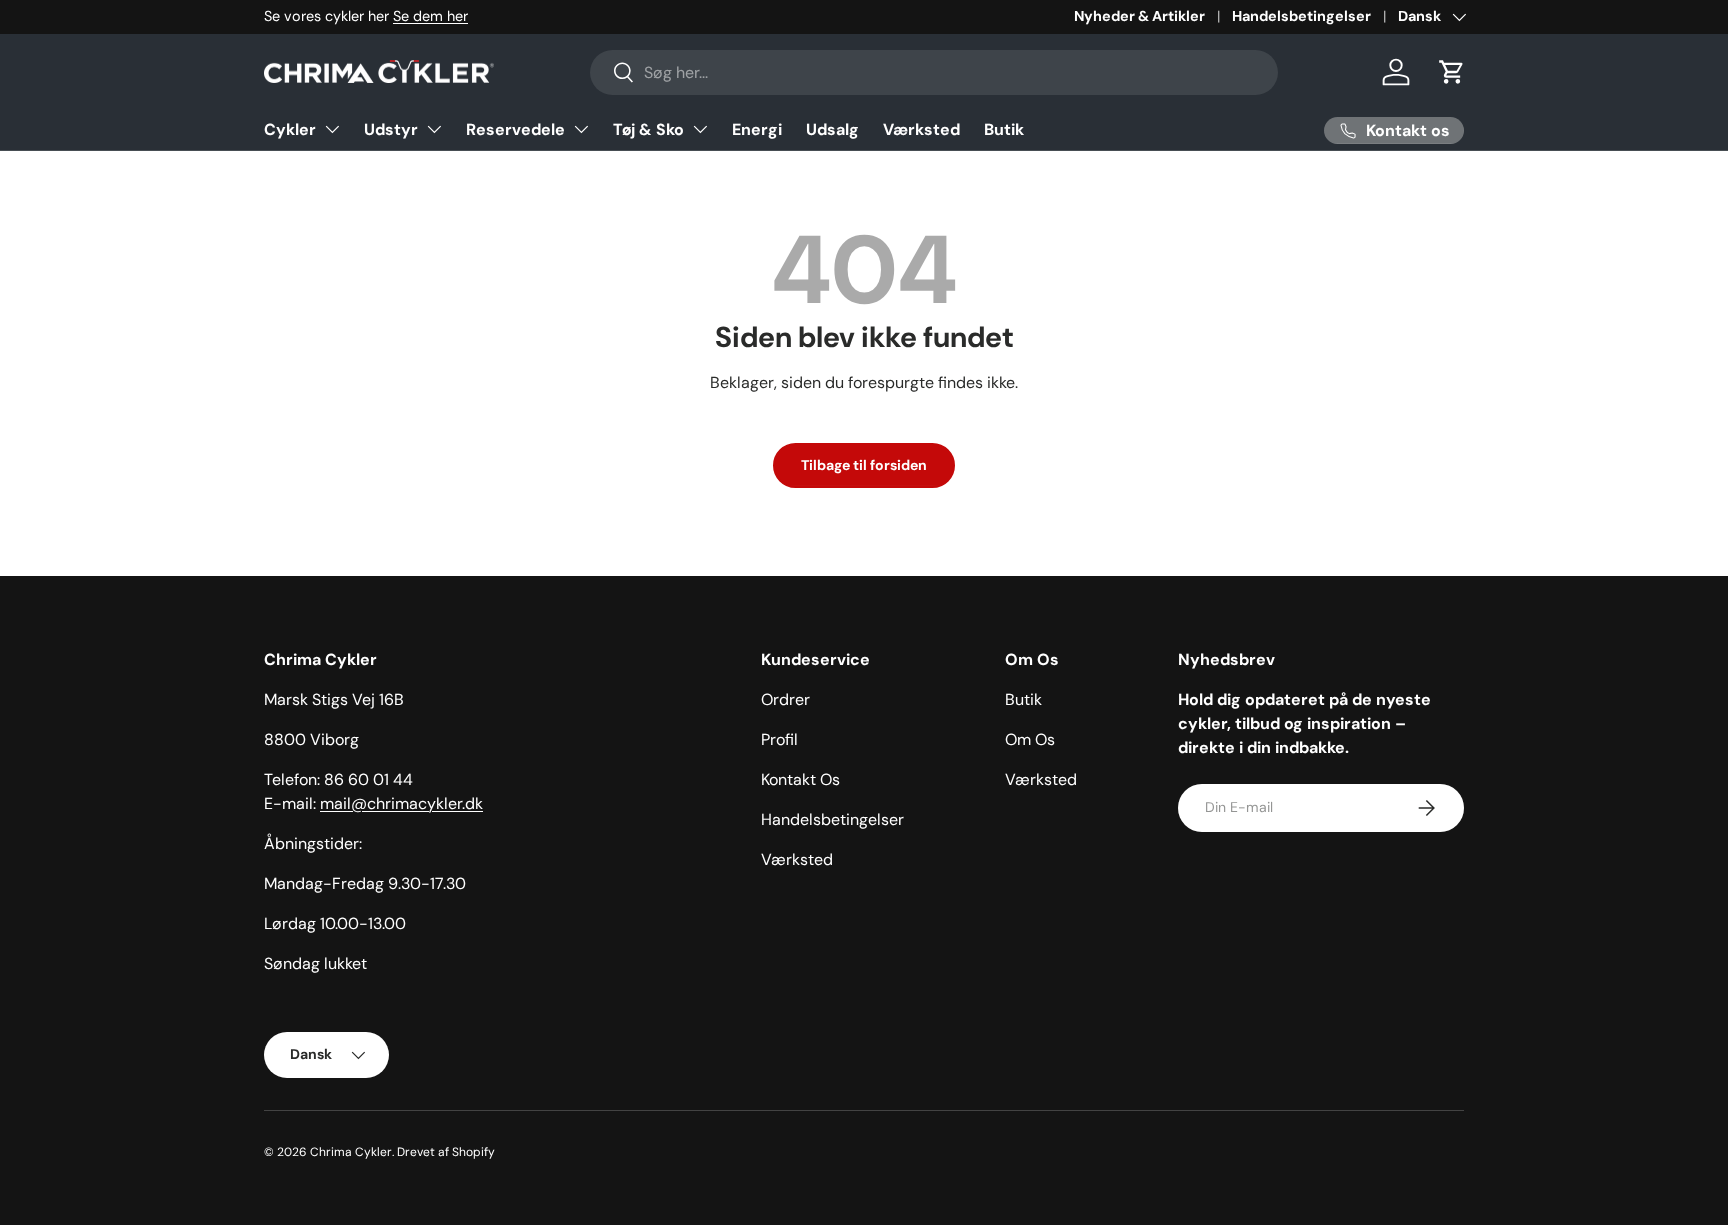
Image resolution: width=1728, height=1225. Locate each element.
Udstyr (391, 129)
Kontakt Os (800, 779)
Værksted (921, 129)
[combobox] (934, 72)
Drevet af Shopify (446, 1152)
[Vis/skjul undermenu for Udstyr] (434, 129)
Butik (1004, 129)
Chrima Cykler (351, 1152)
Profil (779, 739)
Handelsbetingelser (1301, 16)
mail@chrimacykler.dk (401, 803)
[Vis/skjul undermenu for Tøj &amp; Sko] (700, 129)
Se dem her (430, 16)
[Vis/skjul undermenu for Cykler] (332, 129)
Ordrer (785, 699)
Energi (757, 129)
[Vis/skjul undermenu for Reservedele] (581, 129)
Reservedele (515, 129)
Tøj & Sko (648, 129)
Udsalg (832, 129)
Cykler (290, 129)
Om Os (1030, 739)
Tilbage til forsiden (864, 465)
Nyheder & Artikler (1139, 16)
